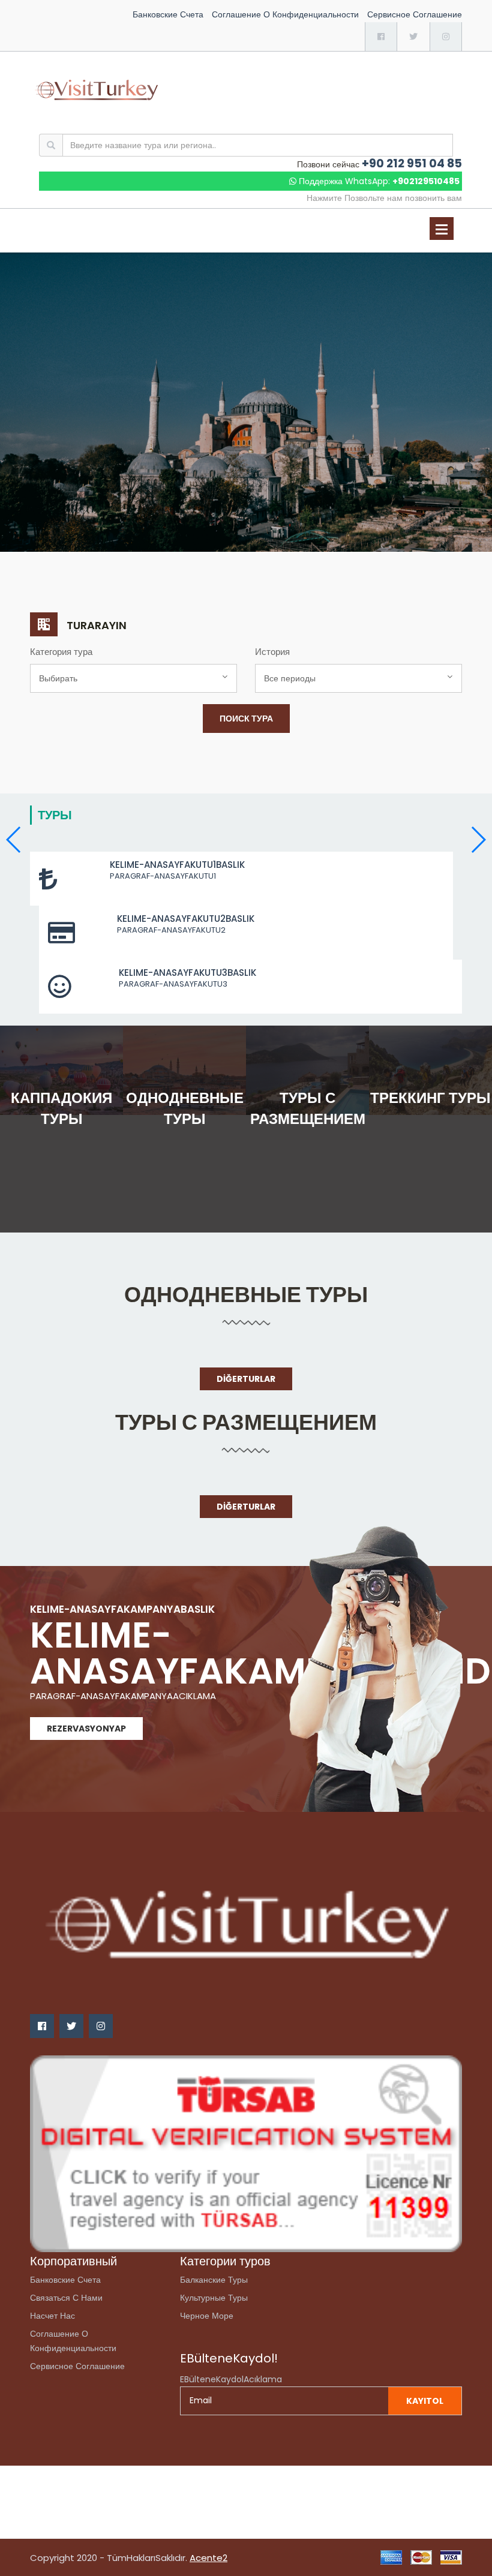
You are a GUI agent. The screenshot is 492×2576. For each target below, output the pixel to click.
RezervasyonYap (86, 1729)
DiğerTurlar (246, 1379)
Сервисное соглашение (415, 14)
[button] (478, 840)
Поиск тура (246, 719)
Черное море (207, 2316)
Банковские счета (168, 14)
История (272, 652)
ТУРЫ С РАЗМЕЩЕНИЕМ (246, 1422)
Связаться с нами (66, 2298)
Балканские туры (214, 2280)
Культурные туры (214, 2298)
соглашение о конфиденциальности (285, 14)
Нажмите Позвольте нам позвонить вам (384, 198)
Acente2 (208, 2558)
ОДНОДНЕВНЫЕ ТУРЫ (246, 1295)
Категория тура (61, 652)
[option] (246, 402)
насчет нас (52, 2316)
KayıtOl (425, 2401)
